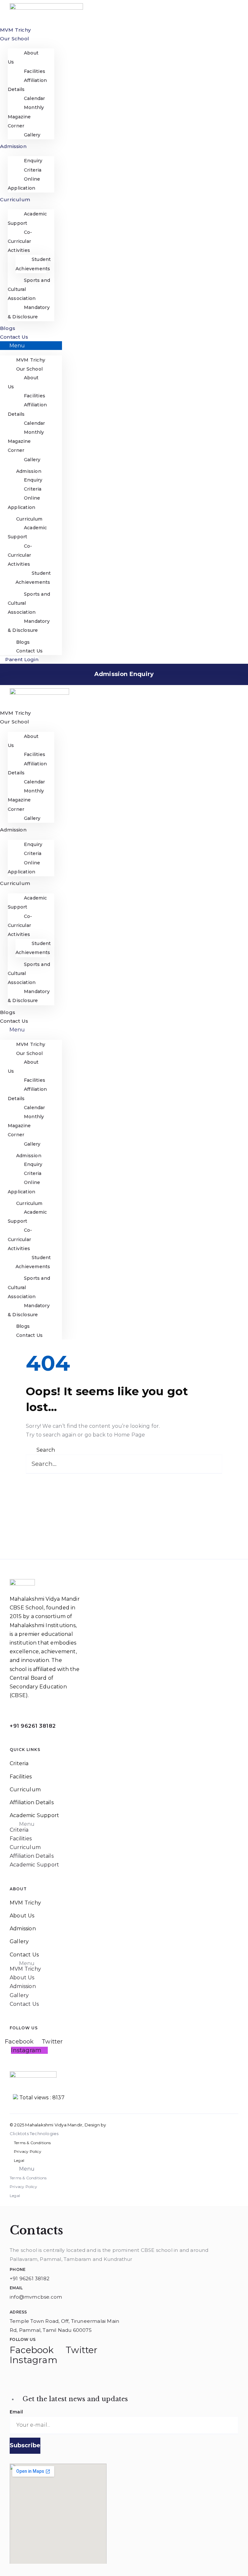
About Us (23, 57)
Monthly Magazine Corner (26, 116)
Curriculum (15, 199)
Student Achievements (33, 264)
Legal (19, 2160)
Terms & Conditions (32, 2143)
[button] (31, 346)
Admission (13, 146)
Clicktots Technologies (34, 2133)
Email (16, 2412)
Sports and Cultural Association (29, 289)
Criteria (19, 1763)
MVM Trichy (15, 30)
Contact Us (14, 337)
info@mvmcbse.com (36, 2297)
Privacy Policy (28, 2151)
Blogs (8, 328)
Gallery (32, 135)
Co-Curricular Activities (20, 241)
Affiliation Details (27, 85)
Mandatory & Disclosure (29, 312)
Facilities (21, 1777)
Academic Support (27, 218)
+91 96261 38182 (33, 1726)
